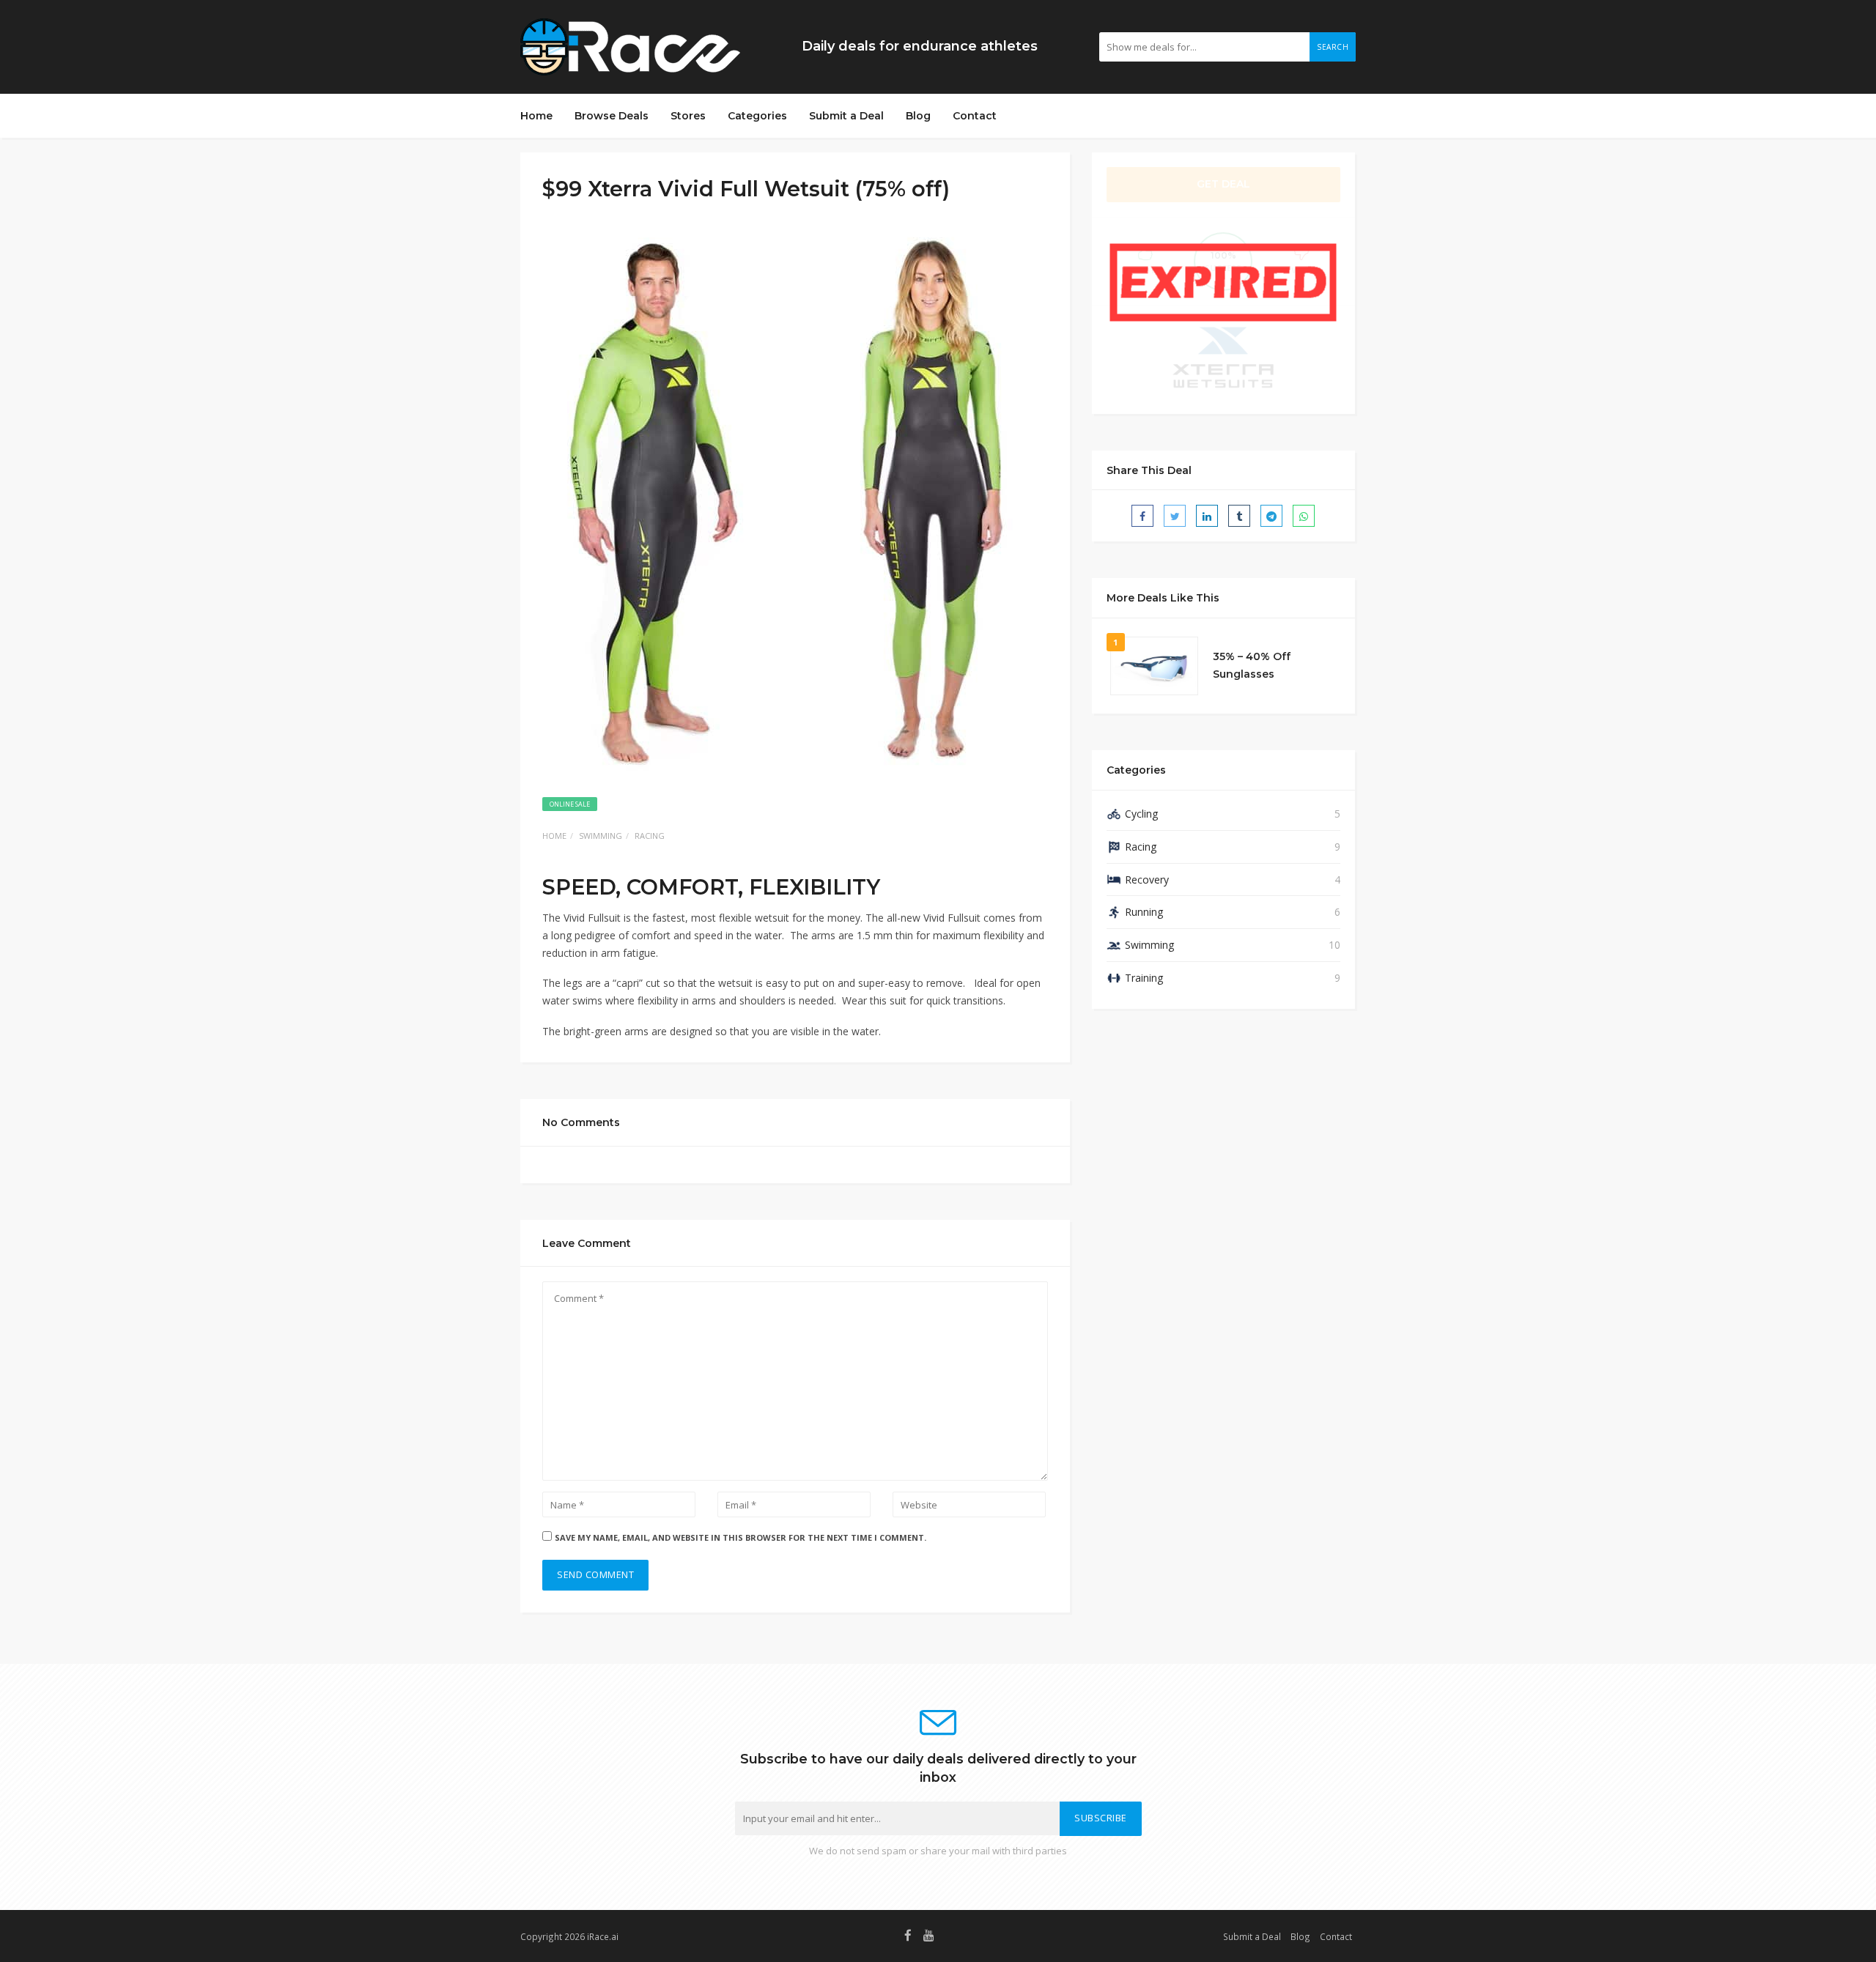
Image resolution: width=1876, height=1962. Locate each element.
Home (536, 116)
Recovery (1147, 880)
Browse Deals (612, 116)
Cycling (1141, 814)
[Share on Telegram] (1271, 516)
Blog (918, 116)
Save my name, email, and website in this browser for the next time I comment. (741, 1537)
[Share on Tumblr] (1239, 516)
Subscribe (1101, 1818)
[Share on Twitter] (1175, 516)
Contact (975, 116)
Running (1144, 912)
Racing (650, 836)
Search (1333, 47)
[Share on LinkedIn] (1207, 516)
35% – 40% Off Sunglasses (1252, 665)
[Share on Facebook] (1142, 516)
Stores (688, 116)
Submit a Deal (846, 116)
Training (1144, 978)
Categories (757, 116)
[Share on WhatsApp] (1304, 516)
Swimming (601, 836)
